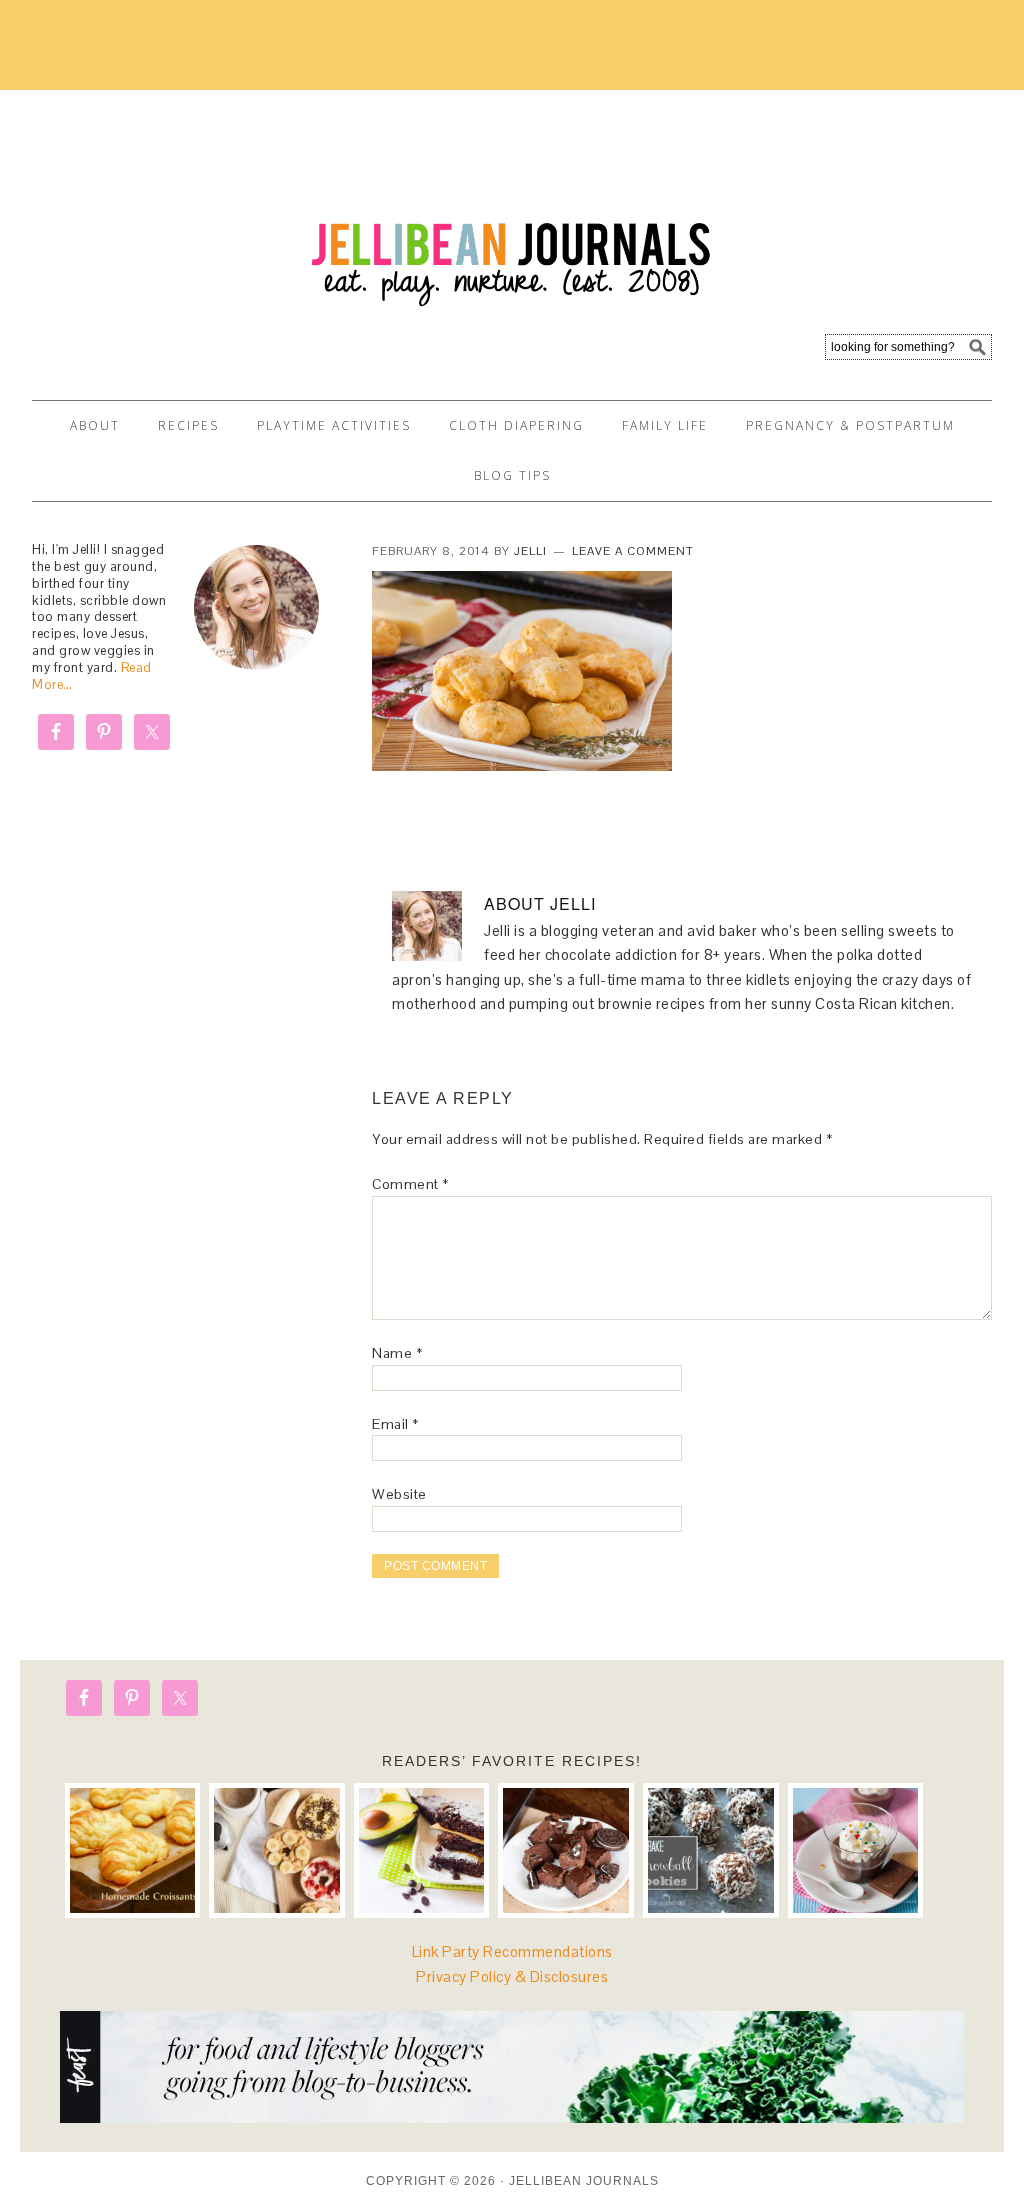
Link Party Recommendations (512, 1951)
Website (399, 1494)
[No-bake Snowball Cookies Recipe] (711, 1851)
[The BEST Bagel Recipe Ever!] (277, 1851)
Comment (410, 1184)
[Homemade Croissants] (133, 1851)
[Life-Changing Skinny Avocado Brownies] (422, 1851)
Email (395, 1424)
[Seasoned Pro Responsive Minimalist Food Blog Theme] (512, 2117)
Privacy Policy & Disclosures (512, 1976)
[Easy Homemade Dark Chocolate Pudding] (856, 1851)
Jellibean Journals (212, 192)
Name (397, 1353)
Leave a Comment (633, 551)
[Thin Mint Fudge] (566, 1851)
